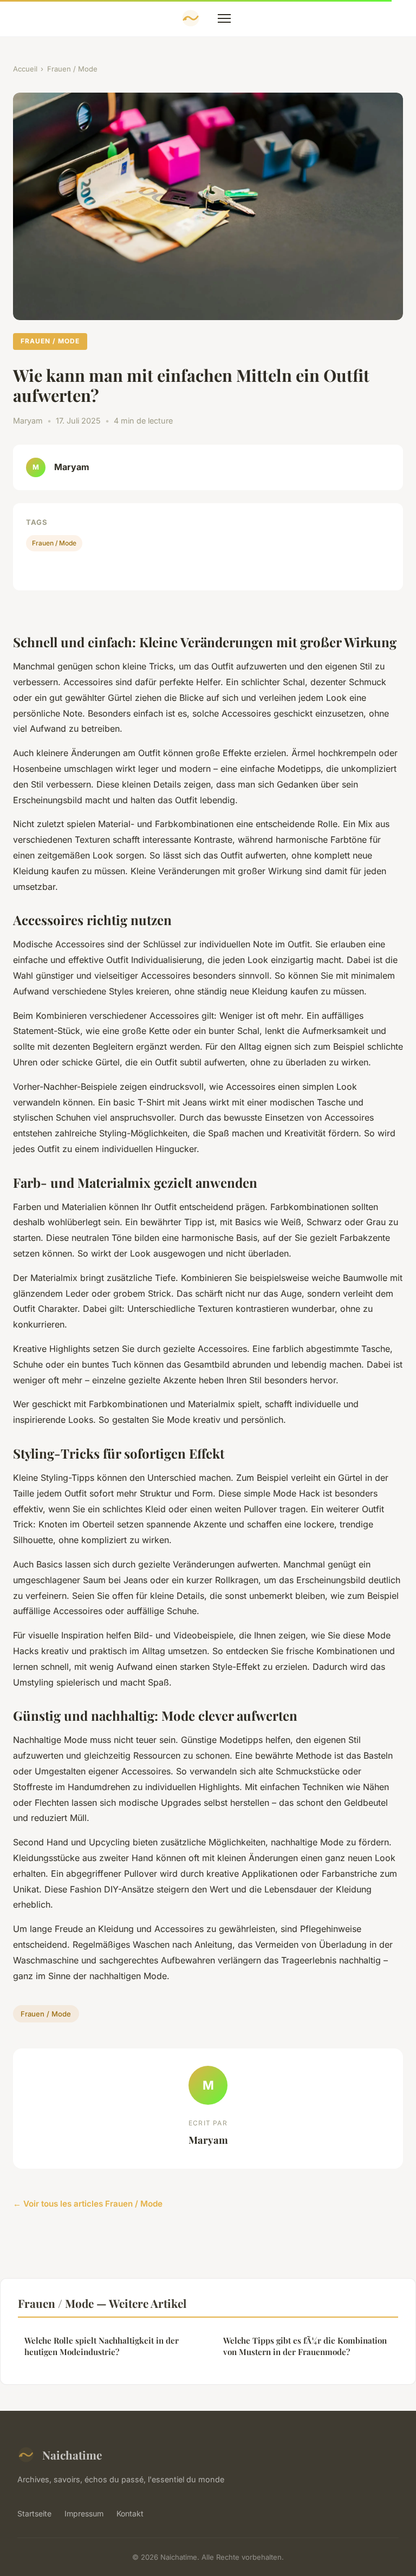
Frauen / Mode (72, 69)
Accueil (25, 69)
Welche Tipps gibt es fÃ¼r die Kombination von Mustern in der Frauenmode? (305, 2346)
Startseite (34, 2513)
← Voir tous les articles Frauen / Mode (88, 2204)
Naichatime (72, 2455)
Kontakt (130, 2513)
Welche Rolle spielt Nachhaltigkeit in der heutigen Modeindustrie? (102, 2346)
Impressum (84, 2513)
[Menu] (224, 18)
